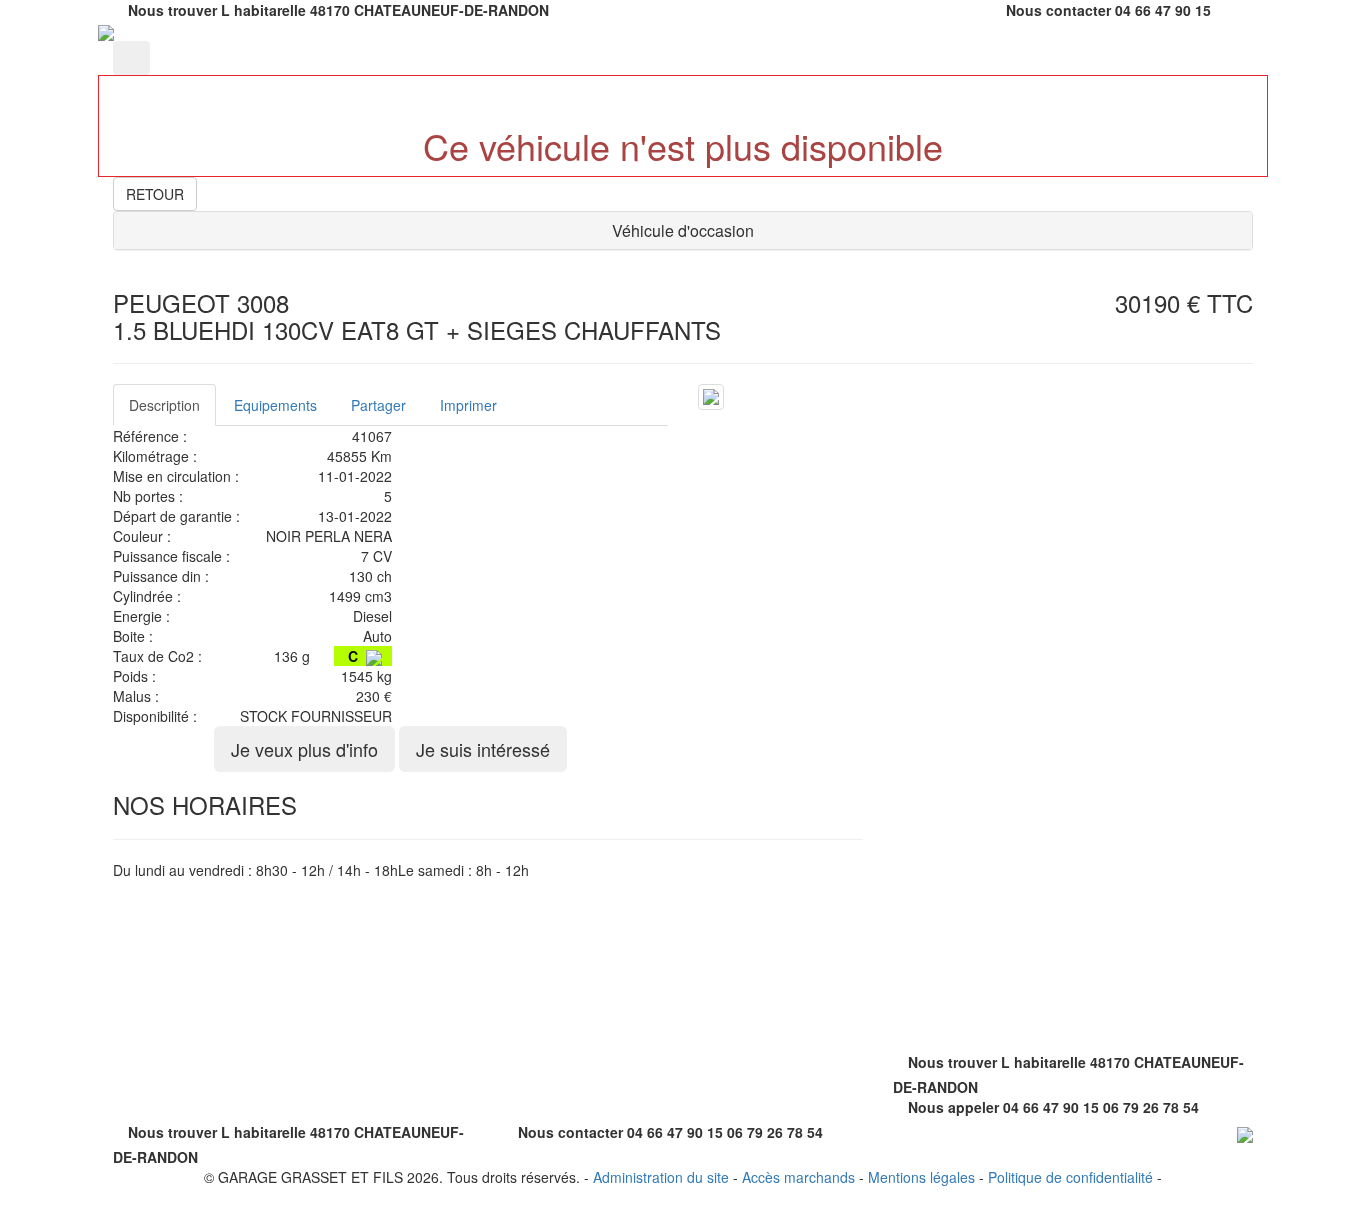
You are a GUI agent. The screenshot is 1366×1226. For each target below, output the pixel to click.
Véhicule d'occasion (683, 230)
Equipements (275, 405)
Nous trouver (172, 10)
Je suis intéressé (483, 749)
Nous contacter (1058, 10)
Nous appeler (953, 1107)
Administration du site (661, 1177)
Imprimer (468, 405)
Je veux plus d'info (304, 749)
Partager (378, 405)
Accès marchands (798, 1177)
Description (164, 405)
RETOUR (155, 194)
